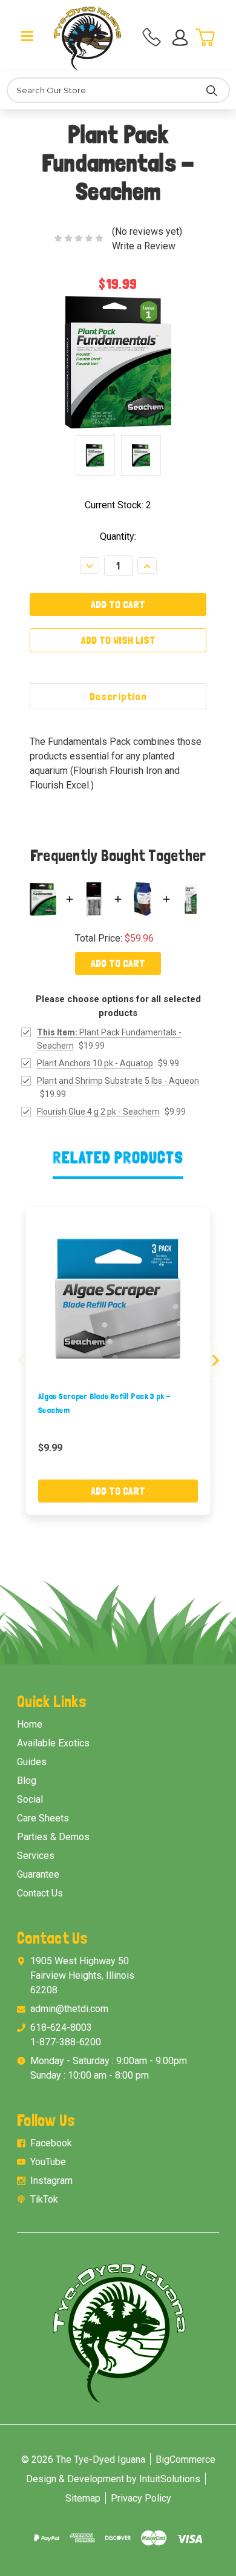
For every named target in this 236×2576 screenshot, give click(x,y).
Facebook (51, 2143)
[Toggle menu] (28, 35)
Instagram (51, 2181)
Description (118, 696)
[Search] (212, 90)
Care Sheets (43, 1818)
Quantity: (118, 536)
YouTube (48, 2162)
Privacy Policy (141, 2498)
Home (30, 1724)
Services (36, 1856)
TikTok (44, 2199)
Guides (32, 1762)
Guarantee (38, 1874)
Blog (27, 1781)
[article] (118, 1361)
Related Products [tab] (118, 1157)
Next (215, 1360)
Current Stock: (118, 505)
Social (30, 1799)
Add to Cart (118, 963)
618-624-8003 (61, 2027)
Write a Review (144, 246)
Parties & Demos (53, 1837)
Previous (21, 1360)
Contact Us (40, 1893)
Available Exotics (53, 1743)
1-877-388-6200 (66, 2042)
